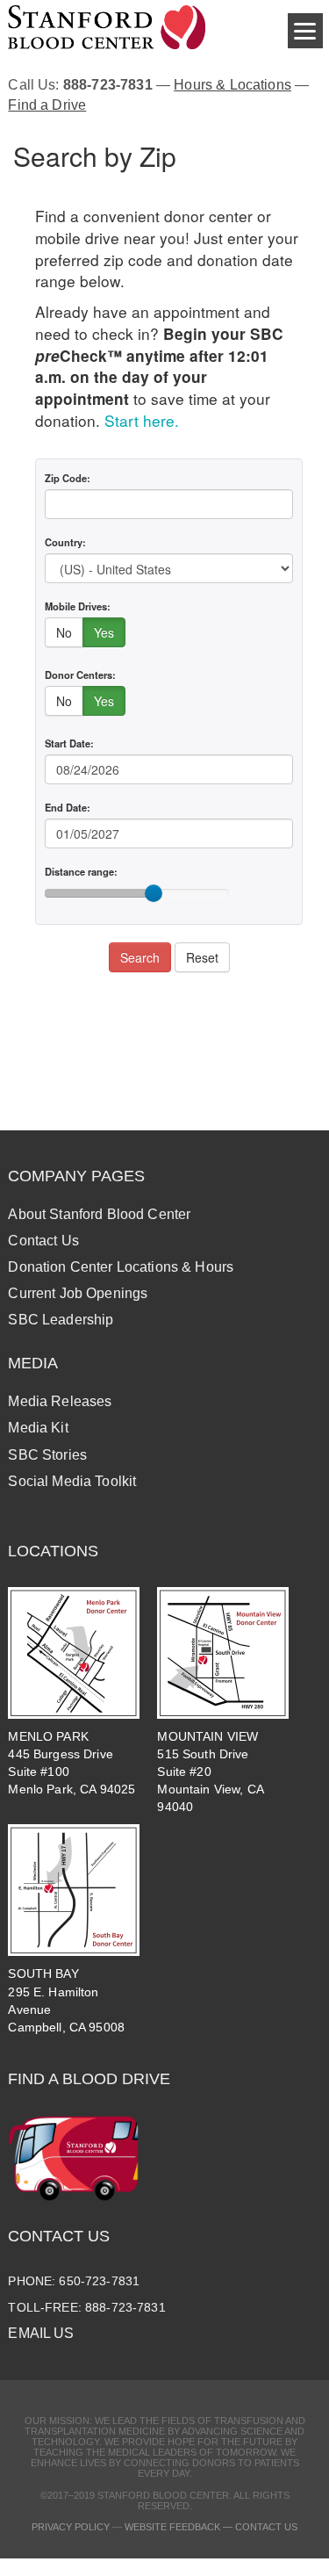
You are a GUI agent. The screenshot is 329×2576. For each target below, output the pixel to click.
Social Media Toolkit (72, 1481)
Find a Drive (47, 105)
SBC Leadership (61, 1320)
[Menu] (305, 31)
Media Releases (60, 1401)
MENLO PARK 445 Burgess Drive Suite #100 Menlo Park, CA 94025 (72, 1763)
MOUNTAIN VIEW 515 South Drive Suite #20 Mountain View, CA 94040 (210, 1772)
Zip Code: (68, 478)
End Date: (68, 807)
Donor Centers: (80, 675)
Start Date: (69, 743)
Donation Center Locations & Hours (121, 1267)
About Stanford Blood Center (99, 1214)
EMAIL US (41, 2333)
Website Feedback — (180, 2527)
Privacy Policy (71, 2527)
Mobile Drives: (78, 606)
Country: (65, 542)
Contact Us (43, 1241)
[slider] (154, 893)
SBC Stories (47, 1455)
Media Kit (38, 1428)
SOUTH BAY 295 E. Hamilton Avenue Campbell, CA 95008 (66, 2000)
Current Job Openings (78, 1293)
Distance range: (81, 871)
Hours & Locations (232, 85)
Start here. (142, 420)
